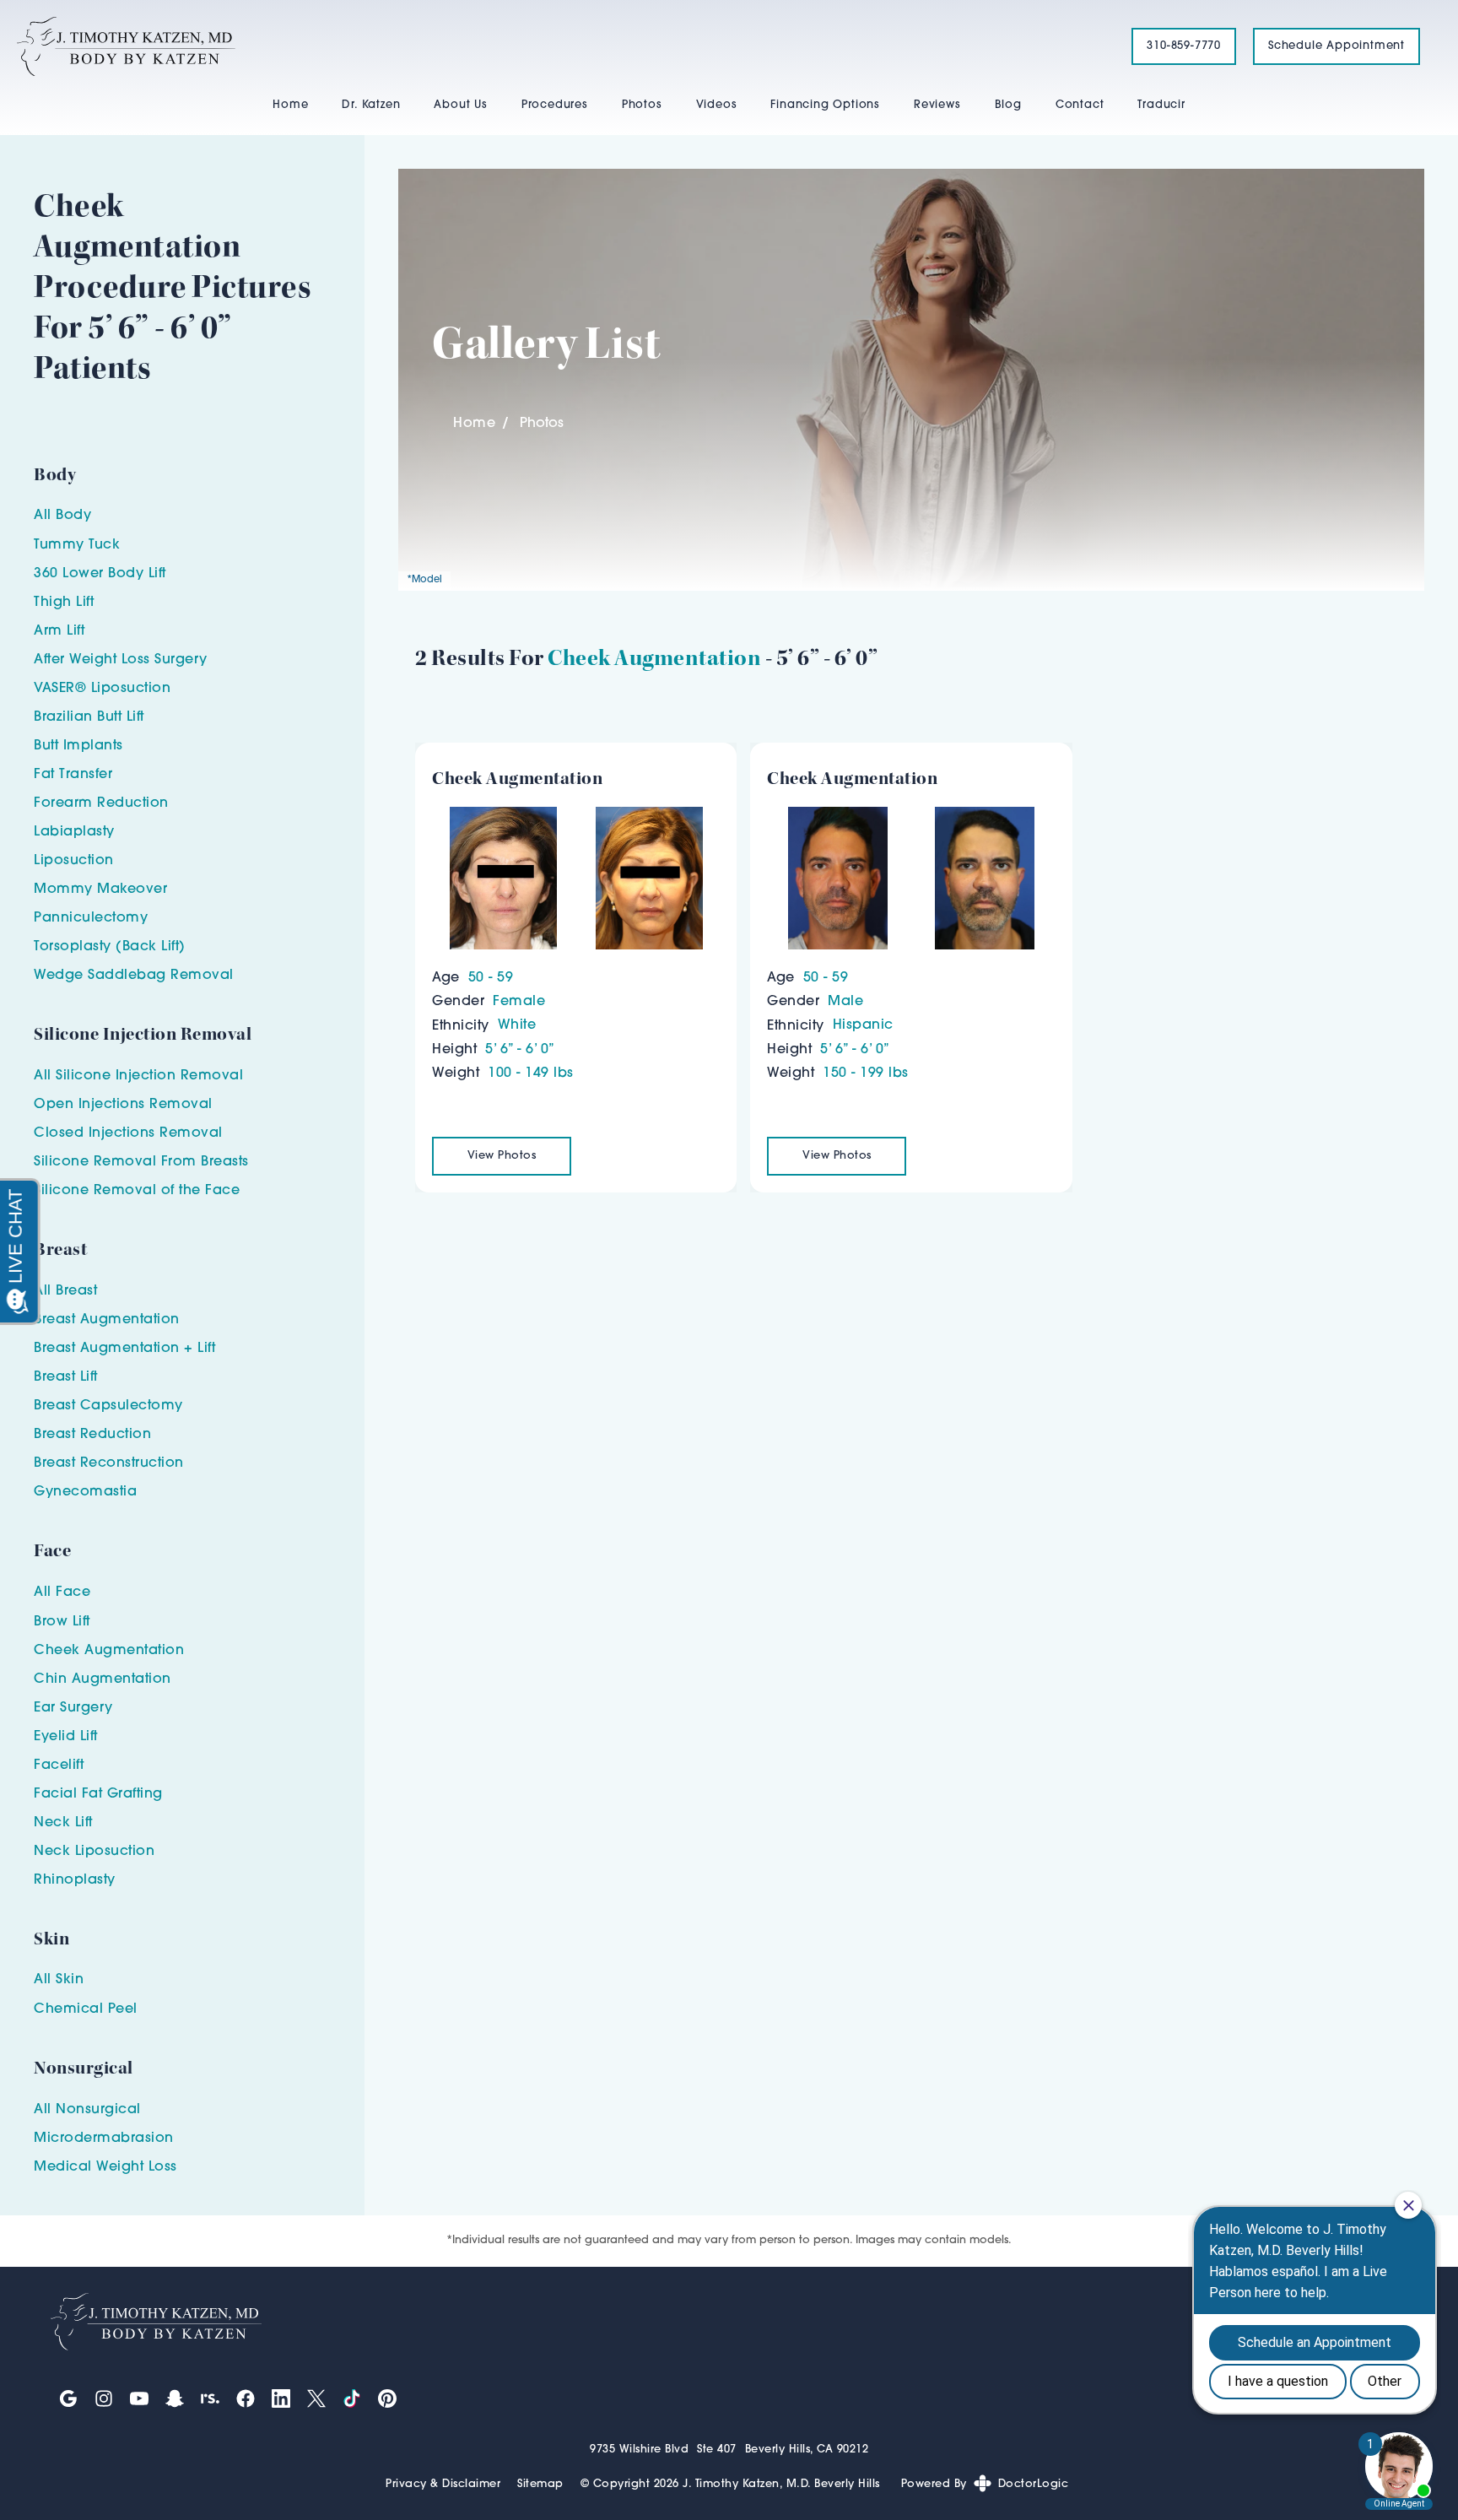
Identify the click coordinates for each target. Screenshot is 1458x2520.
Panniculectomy (91, 918)
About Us (460, 105)
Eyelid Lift (66, 1737)
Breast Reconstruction (109, 1463)
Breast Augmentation (107, 1320)
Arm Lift (59, 631)
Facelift (59, 1766)
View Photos (502, 1156)
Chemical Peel (86, 2009)
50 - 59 (491, 978)
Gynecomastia (85, 1492)
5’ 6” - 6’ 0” (520, 1050)
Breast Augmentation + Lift (124, 1349)
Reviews (937, 105)
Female (519, 1002)
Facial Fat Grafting (98, 1794)
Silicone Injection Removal (149, 1076)
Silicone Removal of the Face (137, 1191)
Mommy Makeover (100, 890)
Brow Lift (62, 1622)
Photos (642, 105)
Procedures (555, 105)
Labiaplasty (74, 832)
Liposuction (74, 861)
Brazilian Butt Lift (89, 717)
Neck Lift (63, 1823)
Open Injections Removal (123, 1105)
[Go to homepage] (553, 46)
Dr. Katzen (371, 105)
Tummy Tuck (77, 545)
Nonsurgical (98, 2110)
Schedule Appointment (1336, 46)
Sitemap (540, 2484)
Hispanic (863, 1025)
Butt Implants (78, 746)
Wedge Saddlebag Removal (134, 976)
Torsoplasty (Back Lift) (110, 947)
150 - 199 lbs (866, 1073)
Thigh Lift (64, 603)
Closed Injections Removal (128, 1133)
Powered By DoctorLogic (985, 2484)
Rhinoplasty (75, 1880)
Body (73, 516)
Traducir (1161, 105)
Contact (1080, 105)
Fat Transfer (73, 775)
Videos (717, 105)
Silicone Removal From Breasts (141, 1162)
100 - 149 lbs (531, 1073)
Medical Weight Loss (105, 2167)
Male (845, 1002)
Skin (70, 1980)
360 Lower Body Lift (100, 574)
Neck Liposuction (94, 1852)
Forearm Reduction (101, 803)
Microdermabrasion (104, 2139)
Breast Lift (66, 1377)
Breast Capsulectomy (108, 1406)
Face (73, 1593)
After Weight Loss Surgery (121, 660)
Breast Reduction (92, 1435)
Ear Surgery (73, 1708)
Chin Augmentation (103, 1679)
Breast (76, 1291)
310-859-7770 (1184, 46)
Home (290, 105)
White (517, 1025)
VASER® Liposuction (102, 689)
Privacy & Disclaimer (443, 2484)
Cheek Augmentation (654, 658)
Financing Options (825, 105)
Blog (1008, 105)
